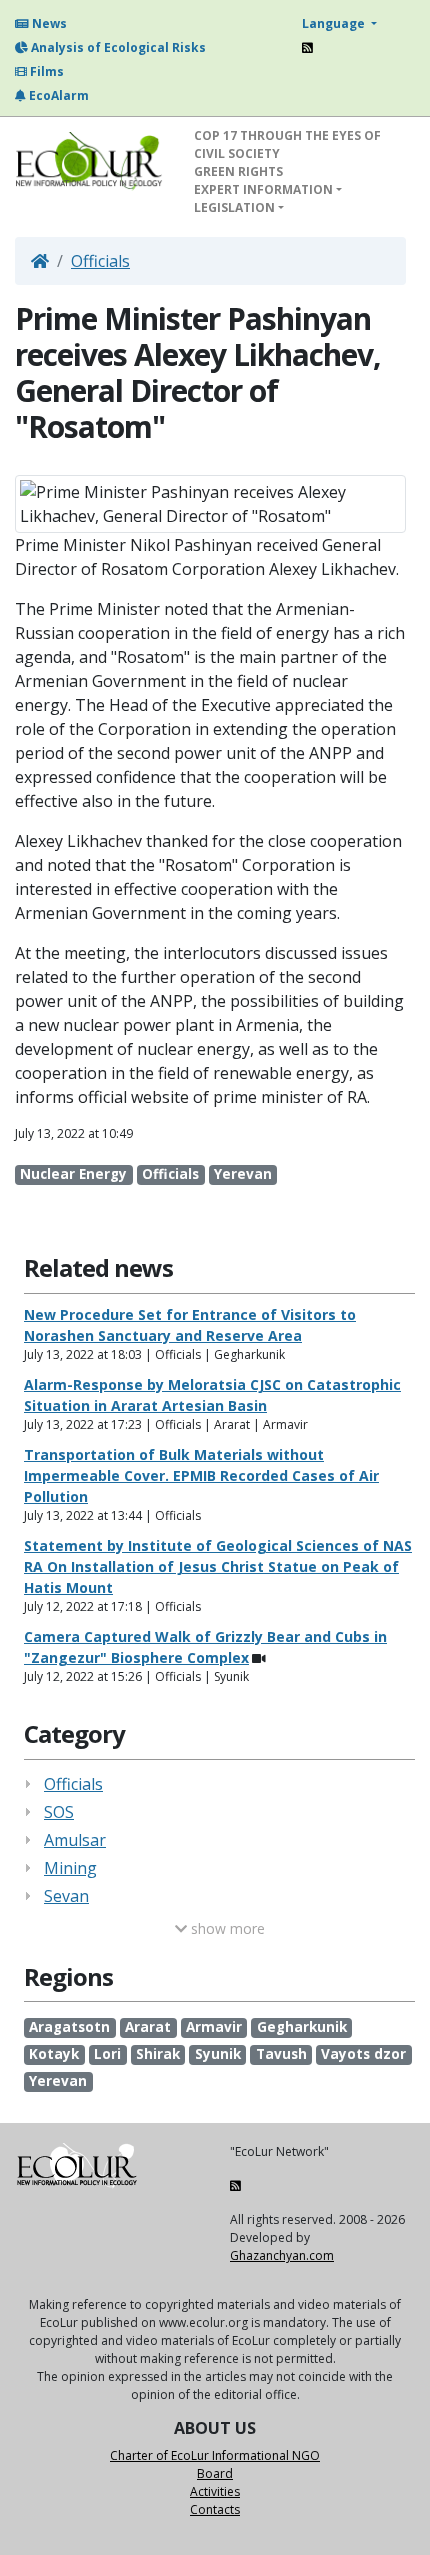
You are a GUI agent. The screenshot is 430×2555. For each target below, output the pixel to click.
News (48, 23)
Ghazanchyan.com (282, 2255)
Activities (215, 2491)
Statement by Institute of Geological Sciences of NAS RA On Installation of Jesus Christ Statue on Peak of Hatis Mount (218, 1566)
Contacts (215, 2509)
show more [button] (226, 1928)
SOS (59, 1812)
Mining (70, 1868)
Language (335, 23)
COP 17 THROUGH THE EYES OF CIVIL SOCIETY (287, 144)
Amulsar (75, 1840)
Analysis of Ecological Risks (117, 47)
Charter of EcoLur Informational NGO (215, 2455)
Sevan (66, 1896)
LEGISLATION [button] (234, 207)
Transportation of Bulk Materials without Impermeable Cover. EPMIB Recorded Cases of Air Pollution (201, 1475)
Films (45, 71)
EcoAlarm (57, 95)
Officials (100, 261)
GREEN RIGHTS (238, 171)
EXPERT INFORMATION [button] (263, 189)
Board (215, 2473)
